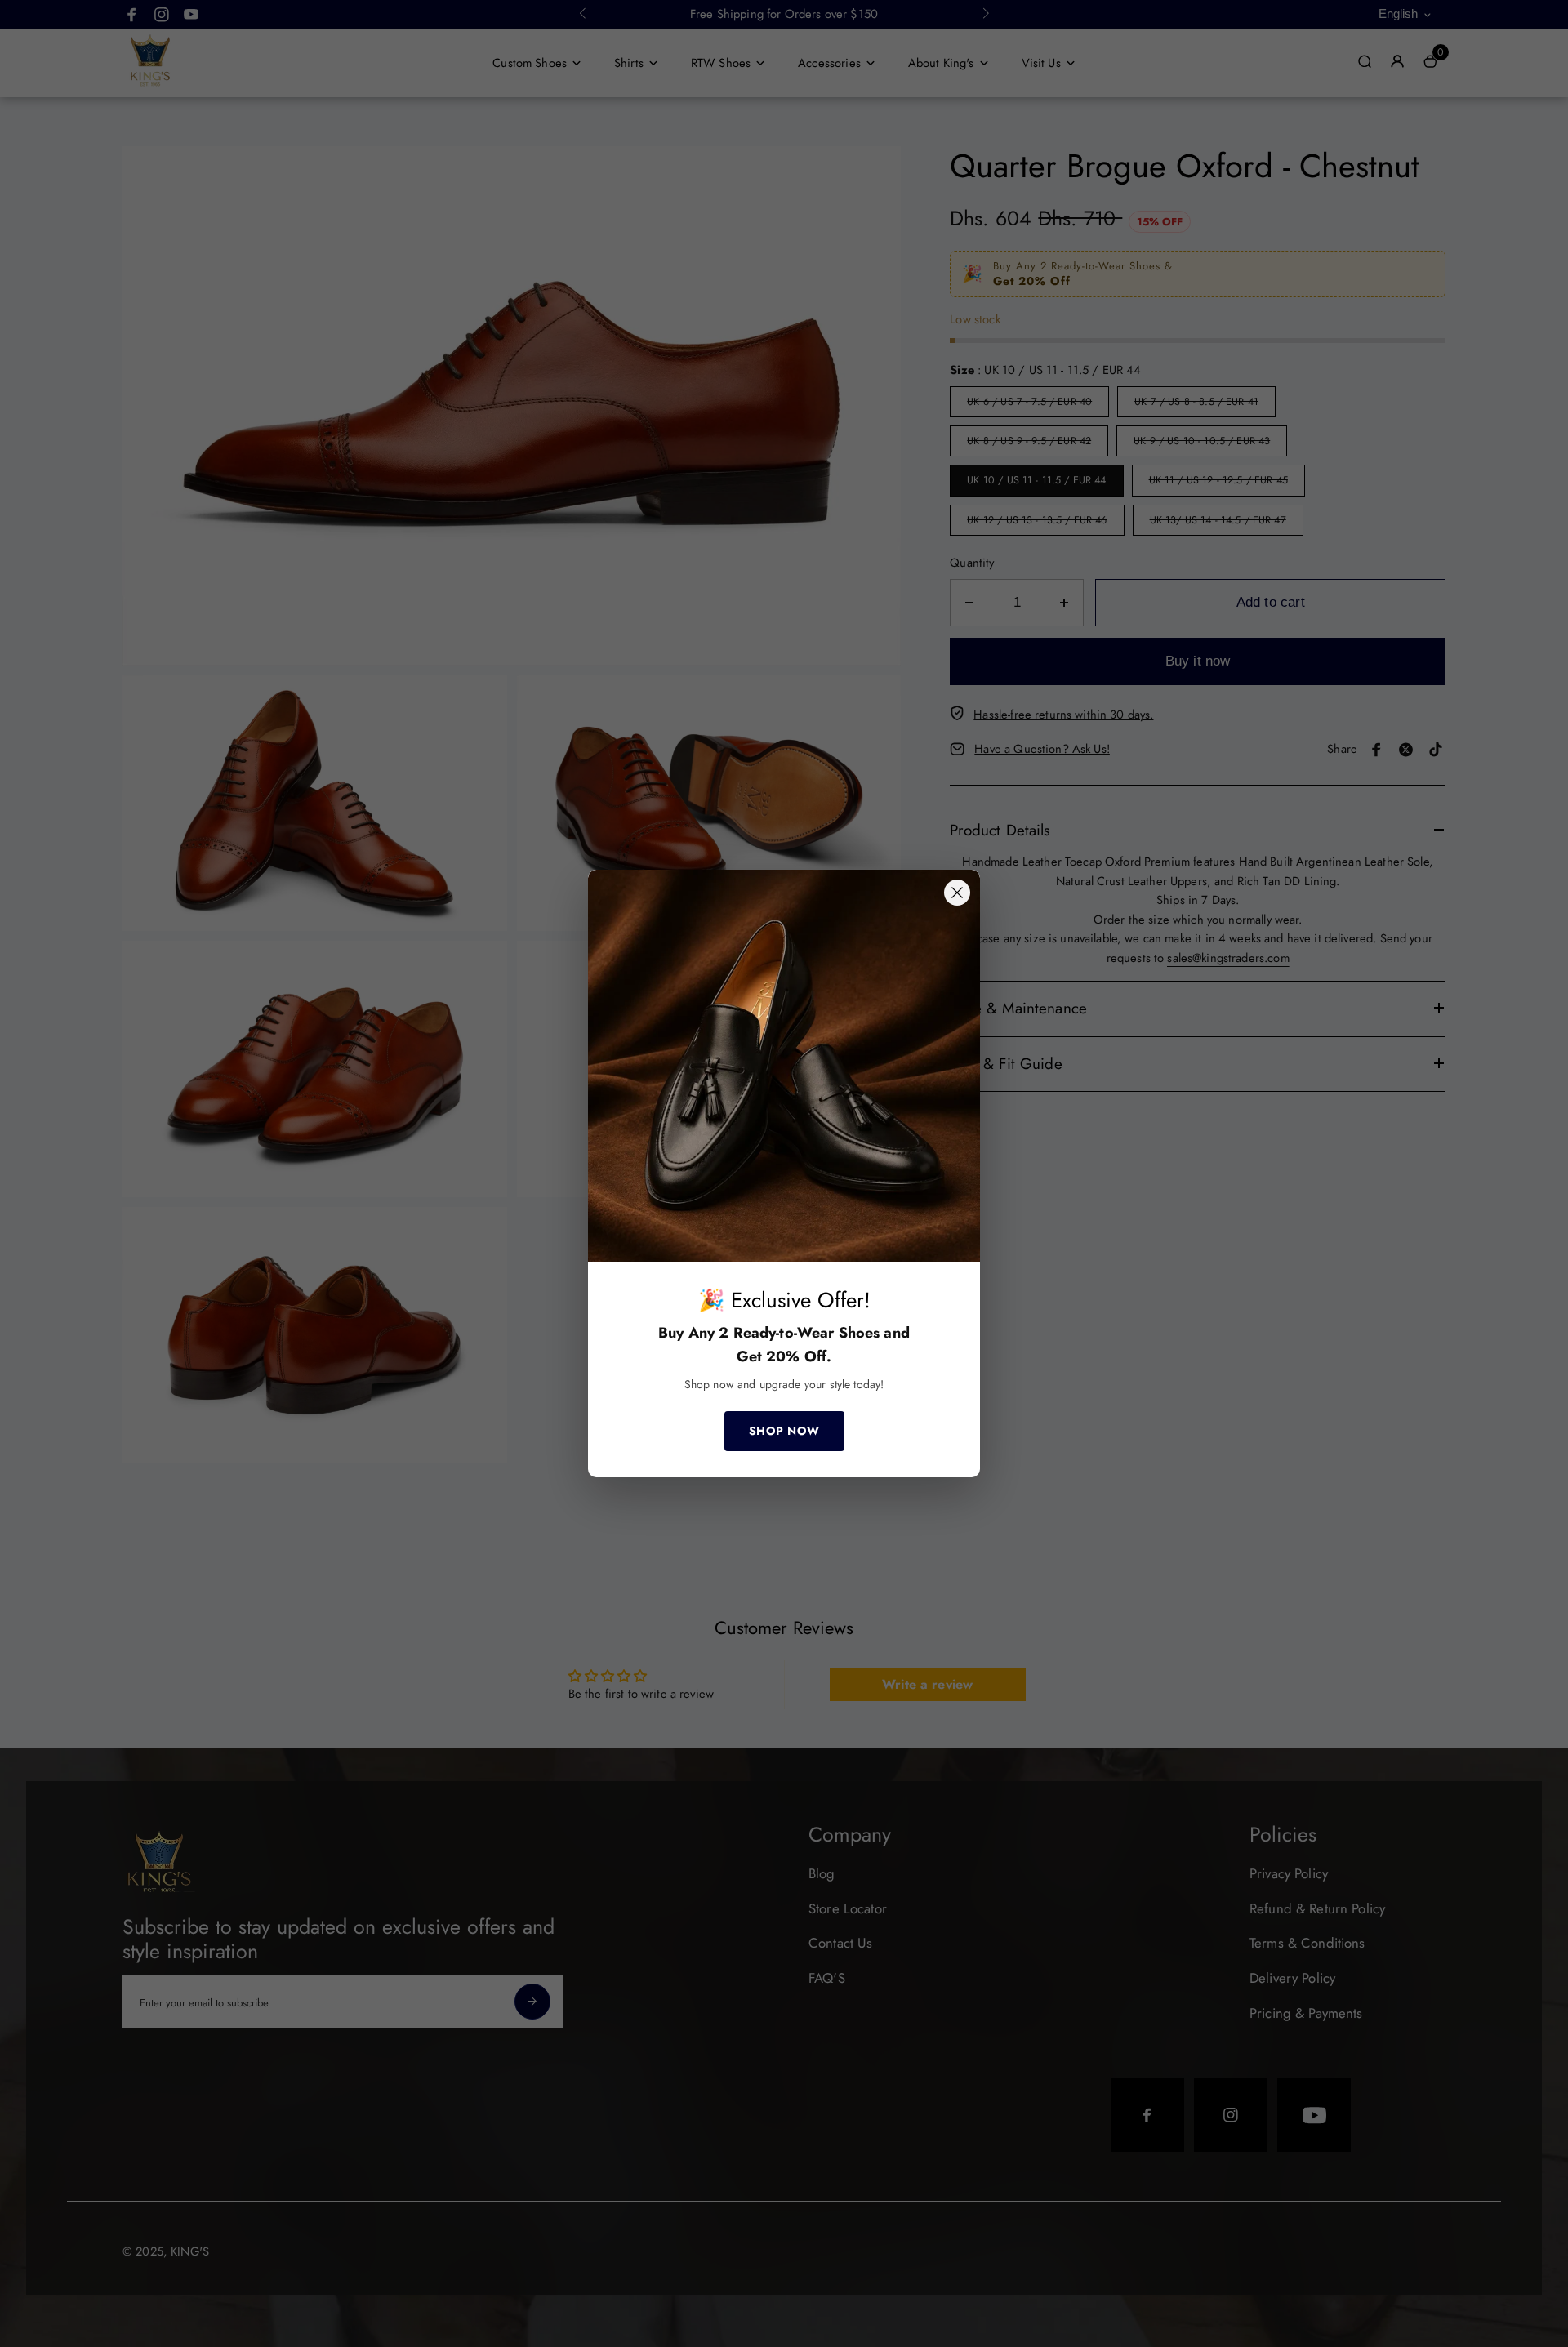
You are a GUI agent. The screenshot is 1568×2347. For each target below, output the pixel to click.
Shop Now (784, 1431)
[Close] (957, 893)
